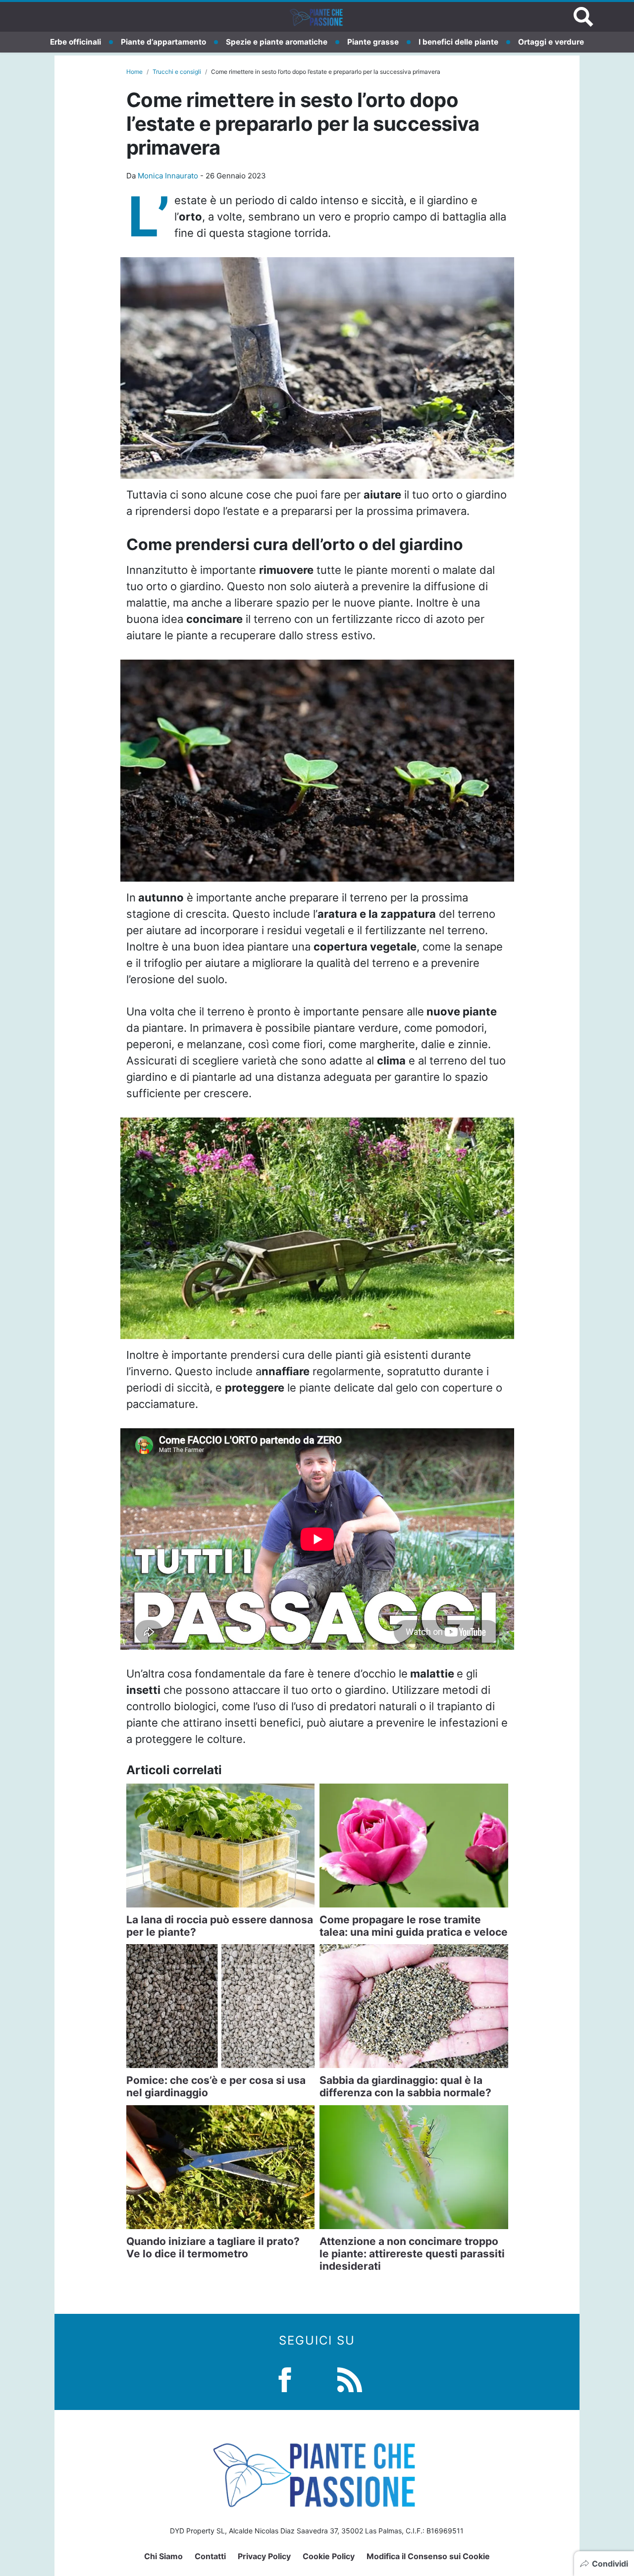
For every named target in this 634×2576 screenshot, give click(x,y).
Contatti (210, 2556)
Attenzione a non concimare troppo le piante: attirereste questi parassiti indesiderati (412, 2254)
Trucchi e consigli (177, 72)
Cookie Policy (329, 2556)
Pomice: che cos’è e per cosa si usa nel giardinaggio (216, 2086)
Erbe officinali (76, 42)
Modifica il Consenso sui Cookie (428, 2556)
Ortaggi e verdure (551, 42)
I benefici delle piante (458, 42)
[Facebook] (285, 2379)
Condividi (610, 2564)
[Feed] (350, 2379)
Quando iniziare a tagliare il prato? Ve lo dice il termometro (213, 2247)
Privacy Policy (264, 2556)
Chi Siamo (163, 2556)
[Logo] (317, 17)
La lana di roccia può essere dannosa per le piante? (220, 1926)
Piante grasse (373, 42)
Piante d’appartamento (163, 42)
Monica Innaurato (168, 176)
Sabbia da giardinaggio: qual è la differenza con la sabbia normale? (405, 2086)
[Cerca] (583, 17)
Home (134, 72)
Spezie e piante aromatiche (277, 42)
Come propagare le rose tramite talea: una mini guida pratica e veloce (414, 1926)
